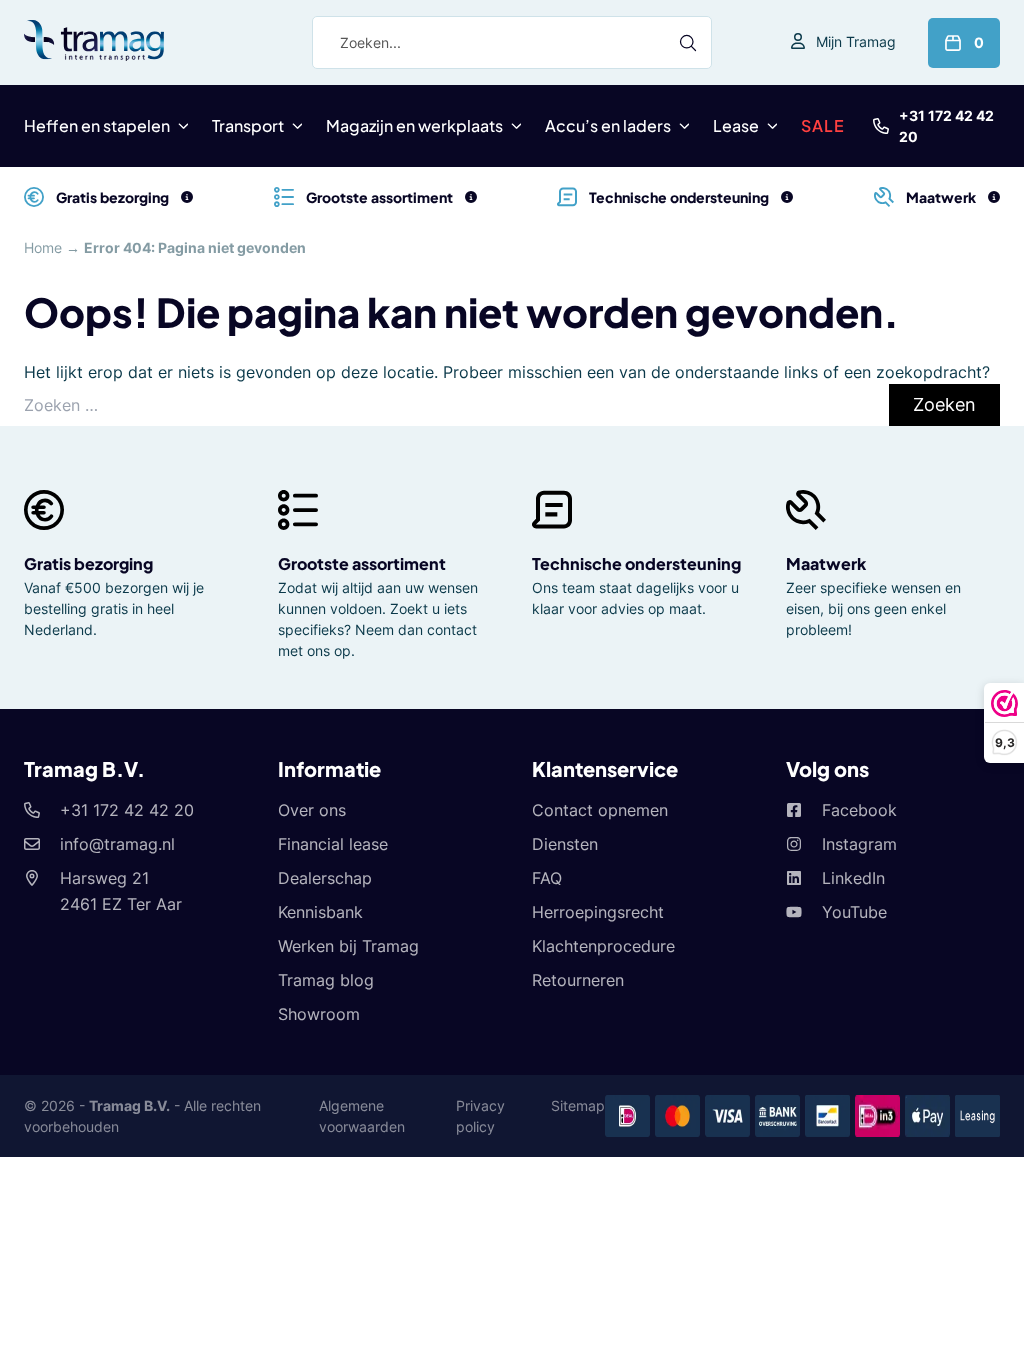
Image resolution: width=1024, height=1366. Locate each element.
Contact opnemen (600, 810)
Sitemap (578, 1105)
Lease (736, 125)
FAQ (547, 878)
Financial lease (333, 844)
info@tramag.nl (117, 844)
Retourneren (578, 980)
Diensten (565, 844)
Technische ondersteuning (636, 563)
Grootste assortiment (362, 563)
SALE (823, 125)
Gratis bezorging (88, 563)
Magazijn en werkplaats (414, 125)
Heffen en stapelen (97, 125)
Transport (248, 125)
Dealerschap (325, 878)
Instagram (859, 844)
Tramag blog (326, 980)
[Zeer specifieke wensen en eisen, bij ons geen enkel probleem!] (994, 197)
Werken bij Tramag (348, 946)
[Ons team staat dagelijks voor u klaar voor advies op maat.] (787, 197)
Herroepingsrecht (598, 912)
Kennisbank (320, 912)
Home (43, 247)
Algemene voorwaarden (362, 1116)
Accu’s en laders (608, 125)
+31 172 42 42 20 (946, 126)
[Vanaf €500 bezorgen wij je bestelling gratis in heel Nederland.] (187, 197)
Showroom (319, 1014)
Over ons (312, 810)
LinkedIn (853, 878)
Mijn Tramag (856, 41)
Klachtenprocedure (603, 946)
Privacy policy (480, 1116)
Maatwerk (826, 563)
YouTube (854, 912)
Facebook (859, 810)
